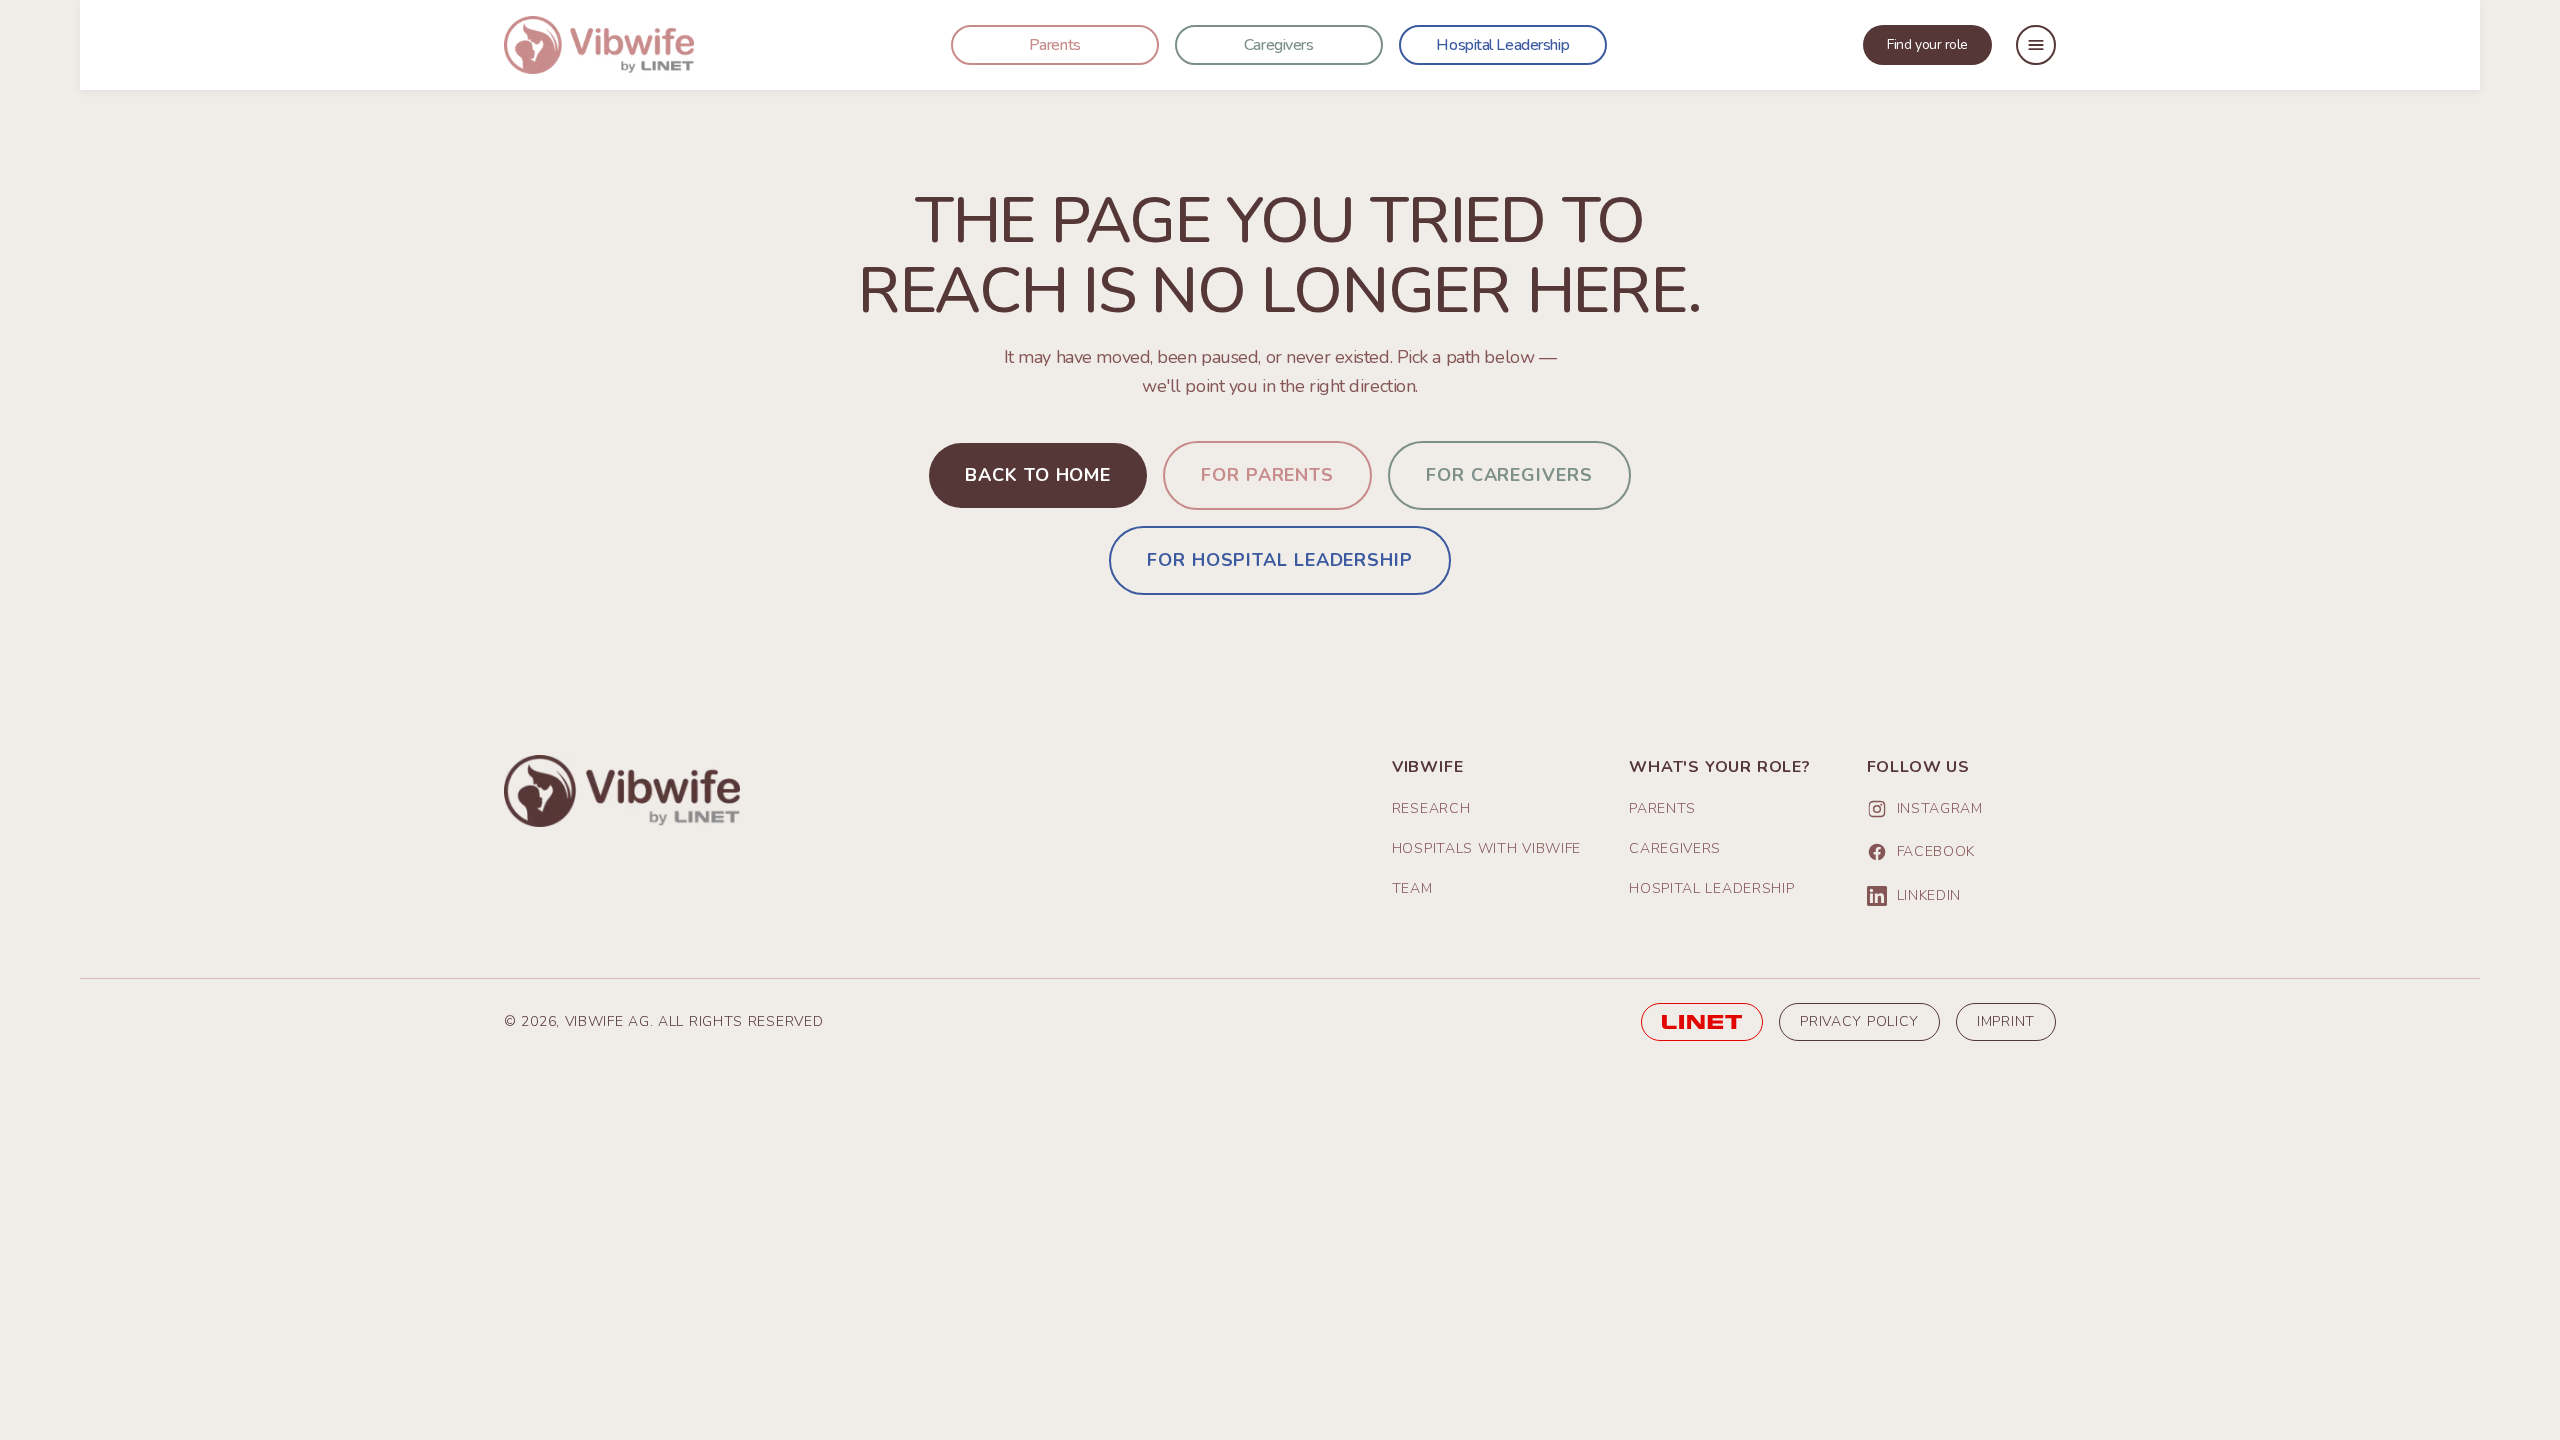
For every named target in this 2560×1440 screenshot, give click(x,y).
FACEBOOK (1936, 851)
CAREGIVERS (1675, 848)
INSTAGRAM (1940, 808)
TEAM (1412, 888)
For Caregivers (1509, 475)
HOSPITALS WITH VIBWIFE (1486, 848)
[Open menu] (2036, 45)
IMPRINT (2006, 1021)
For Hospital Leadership (1280, 560)
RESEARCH (1431, 808)
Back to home (1038, 475)
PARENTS (1662, 808)
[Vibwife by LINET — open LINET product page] (1702, 1022)
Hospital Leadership (1502, 45)
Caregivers (1279, 45)
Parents (1055, 45)
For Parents (1267, 475)
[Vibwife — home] (599, 45)
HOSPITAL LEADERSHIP (1711, 888)
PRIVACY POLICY (1859, 1021)
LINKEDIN (1929, 895)
